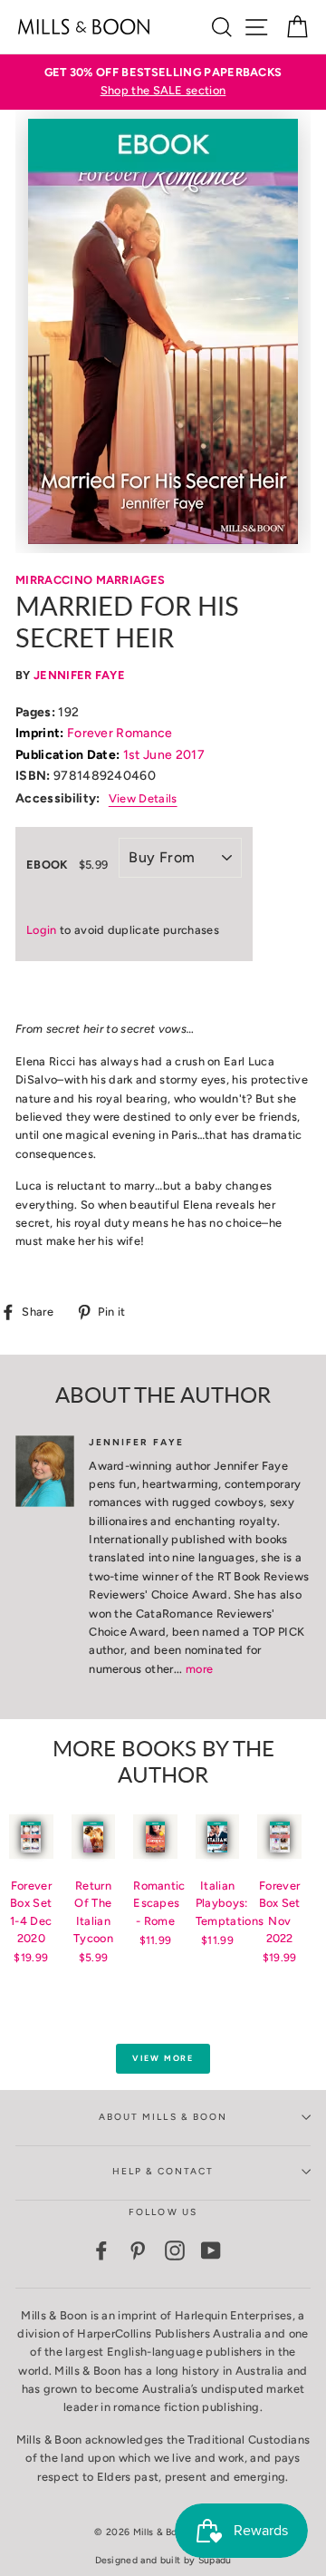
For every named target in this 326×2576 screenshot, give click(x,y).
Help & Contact (163, 2171)
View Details (143, 798)
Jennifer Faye (79, 675)
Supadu (215, 2560)
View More (163, 2058)
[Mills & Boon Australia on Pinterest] (138, 2250)
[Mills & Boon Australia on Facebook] (101, 2250)
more (199, 1669)
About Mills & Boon (163, 2117)
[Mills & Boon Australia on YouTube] (211, 2250)
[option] (163, 82)
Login (42, 930)
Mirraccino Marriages (90, 580)
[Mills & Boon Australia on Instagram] (175, 2250)
